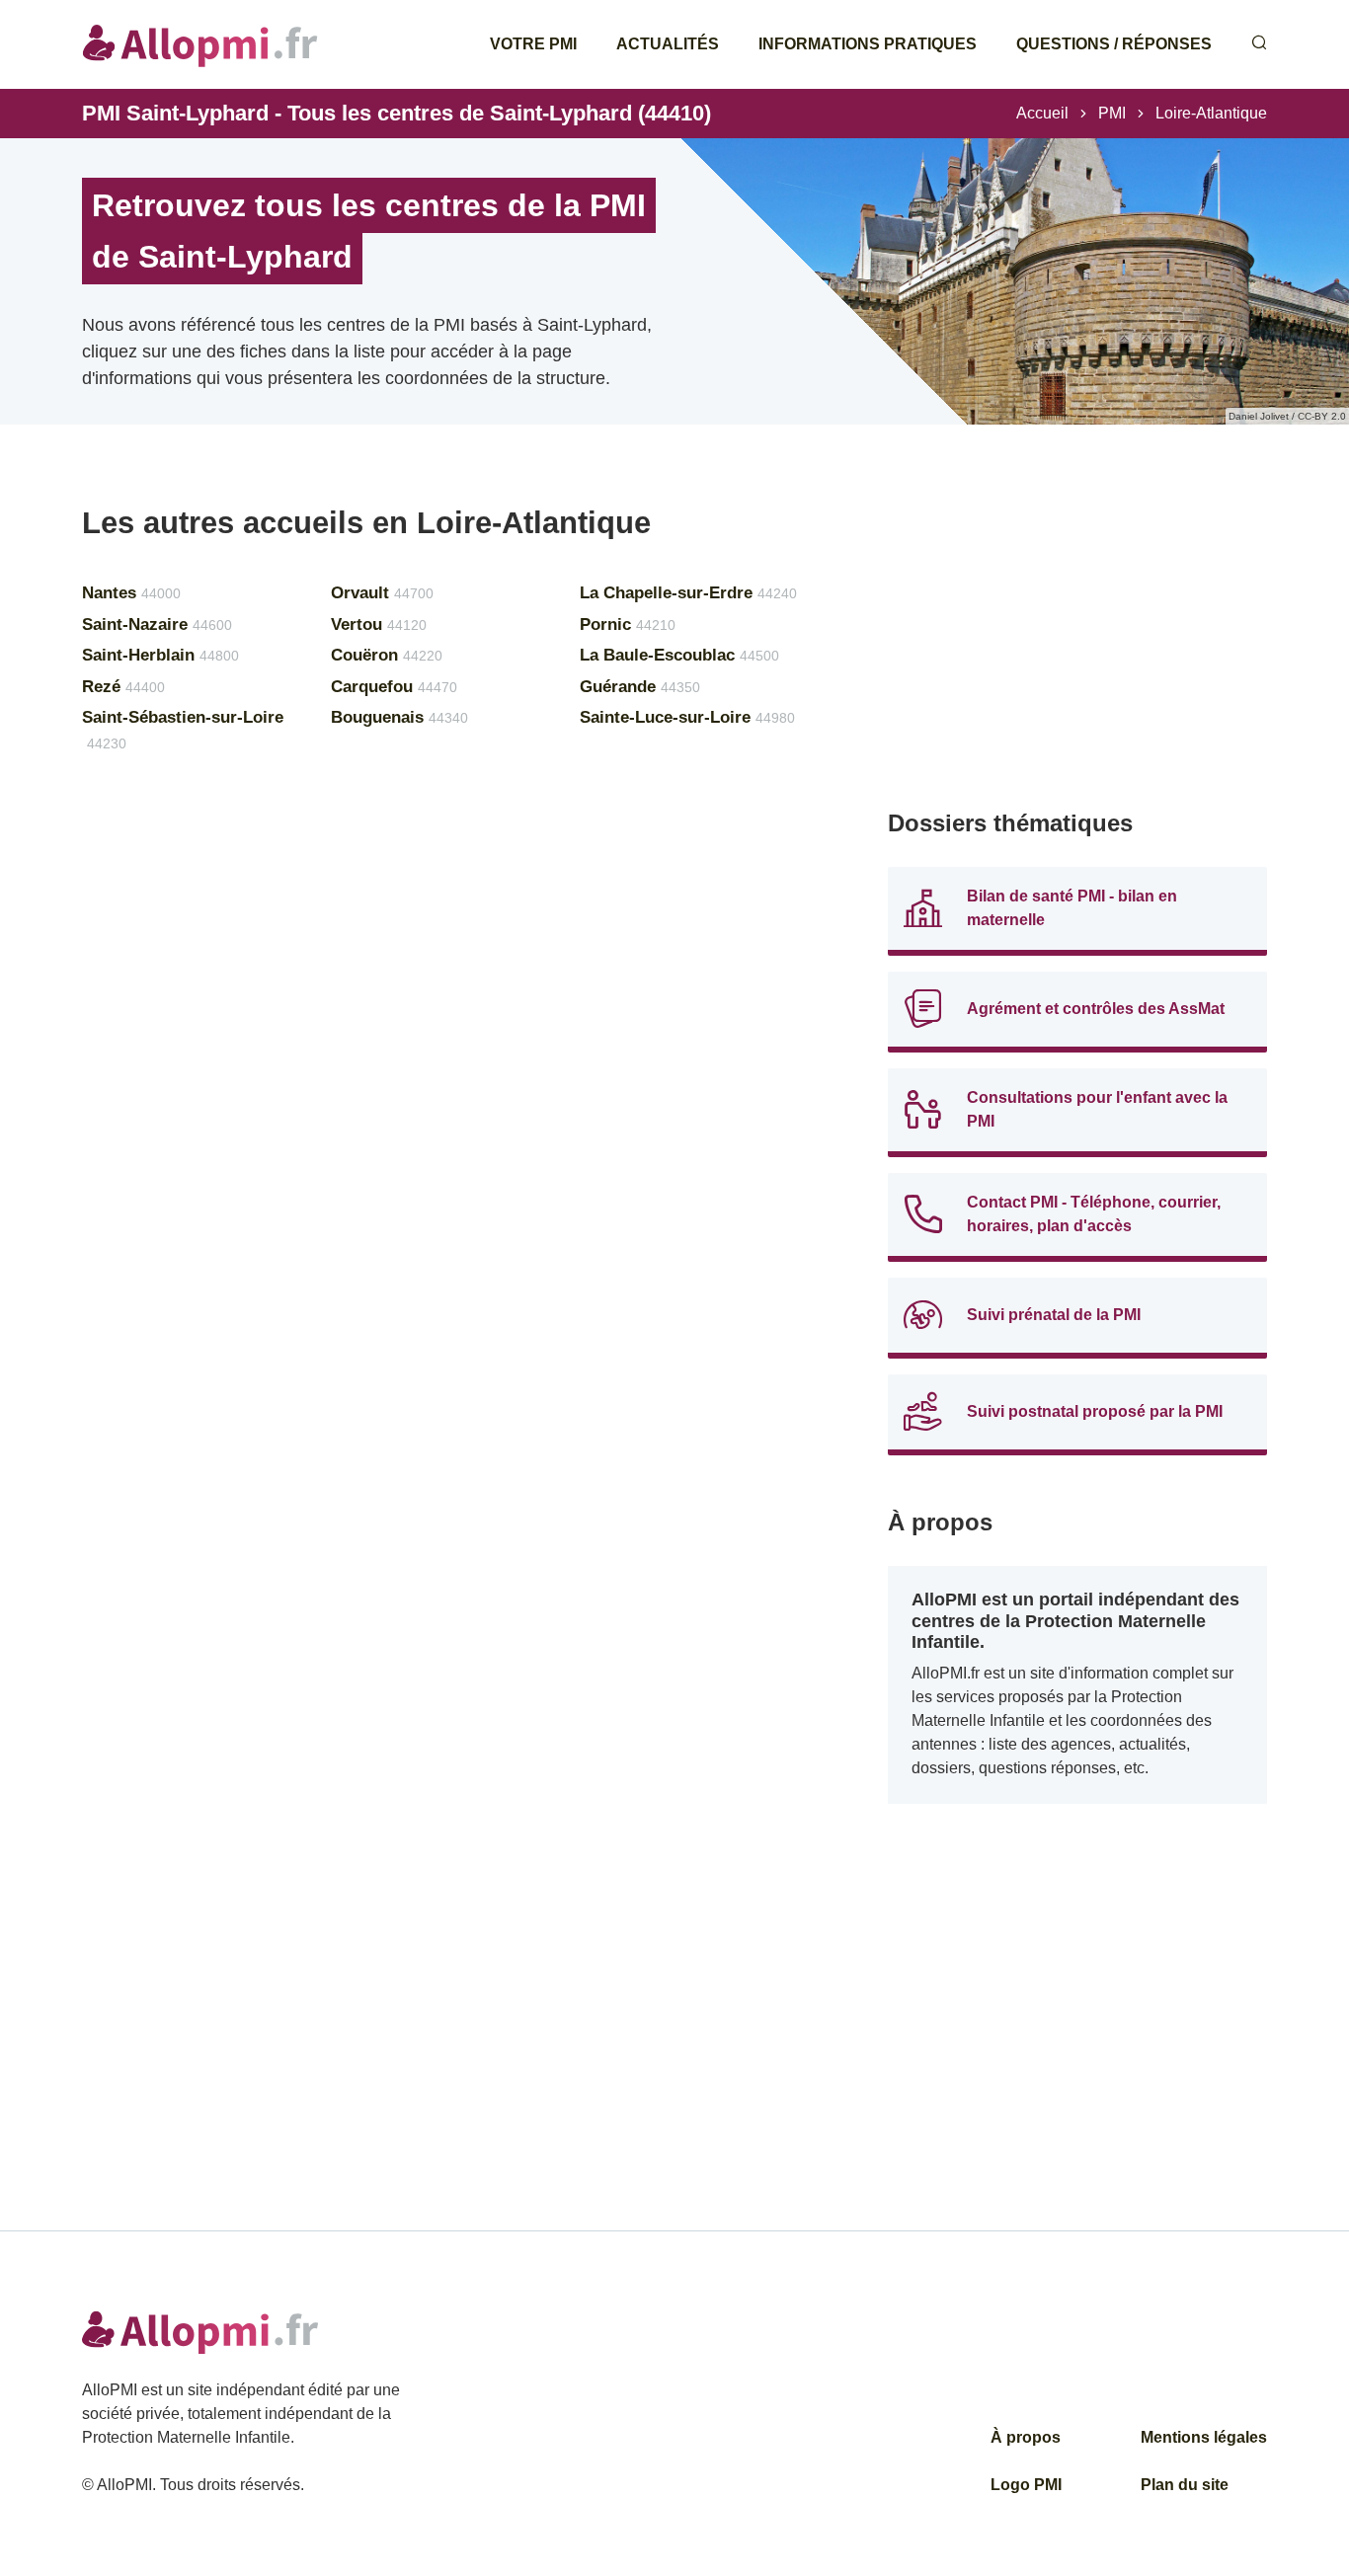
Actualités (668, 44)
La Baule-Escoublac (679, 655)
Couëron (387, 655)
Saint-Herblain (160, 655)
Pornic (628, 624)
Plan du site (1185, 2485)
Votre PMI (533, 44)
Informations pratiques (868, 44)
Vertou (379, 624)
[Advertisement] (1077, 642)
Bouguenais (399, 717)
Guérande (640, 687)
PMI (1112, 113)
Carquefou (394, 687)
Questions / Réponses (1114, 44)
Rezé (123, 687)
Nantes (131, 593)
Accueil (1042, 113)
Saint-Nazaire (157, 624)
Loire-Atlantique (1211, 113)
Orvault (382, 593)
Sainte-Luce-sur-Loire (687, 717)
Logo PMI (1026, 2485)
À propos (1026, 2437)
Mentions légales (1204, 2437)
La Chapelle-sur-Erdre (688, 593)
